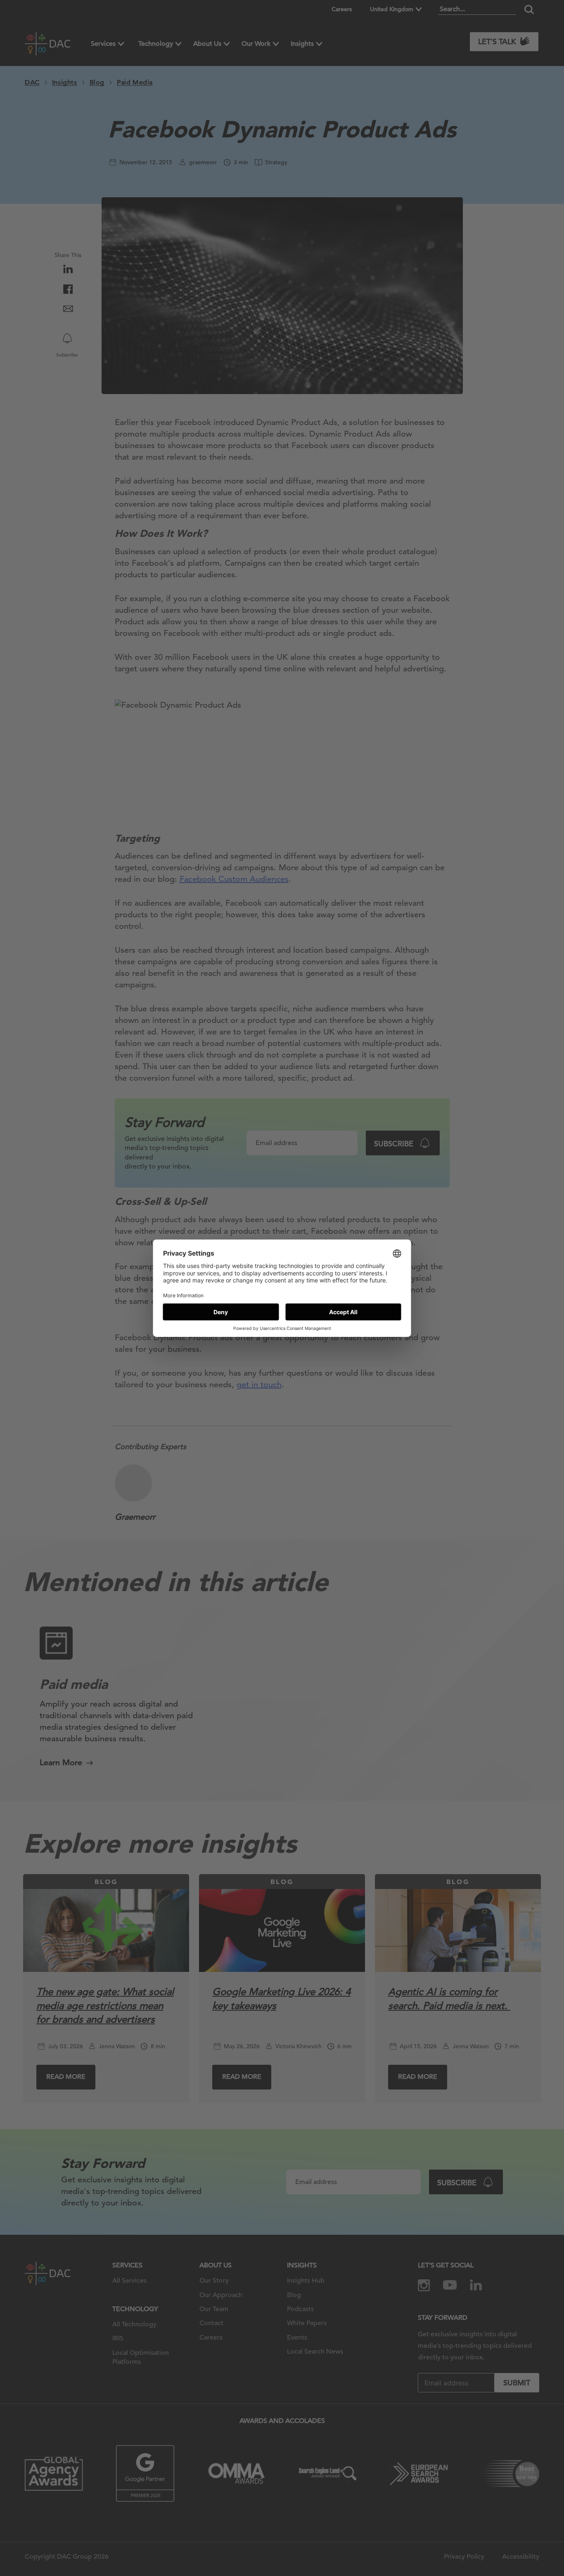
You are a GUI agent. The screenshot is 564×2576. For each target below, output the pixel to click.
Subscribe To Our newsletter (481, 2543)
